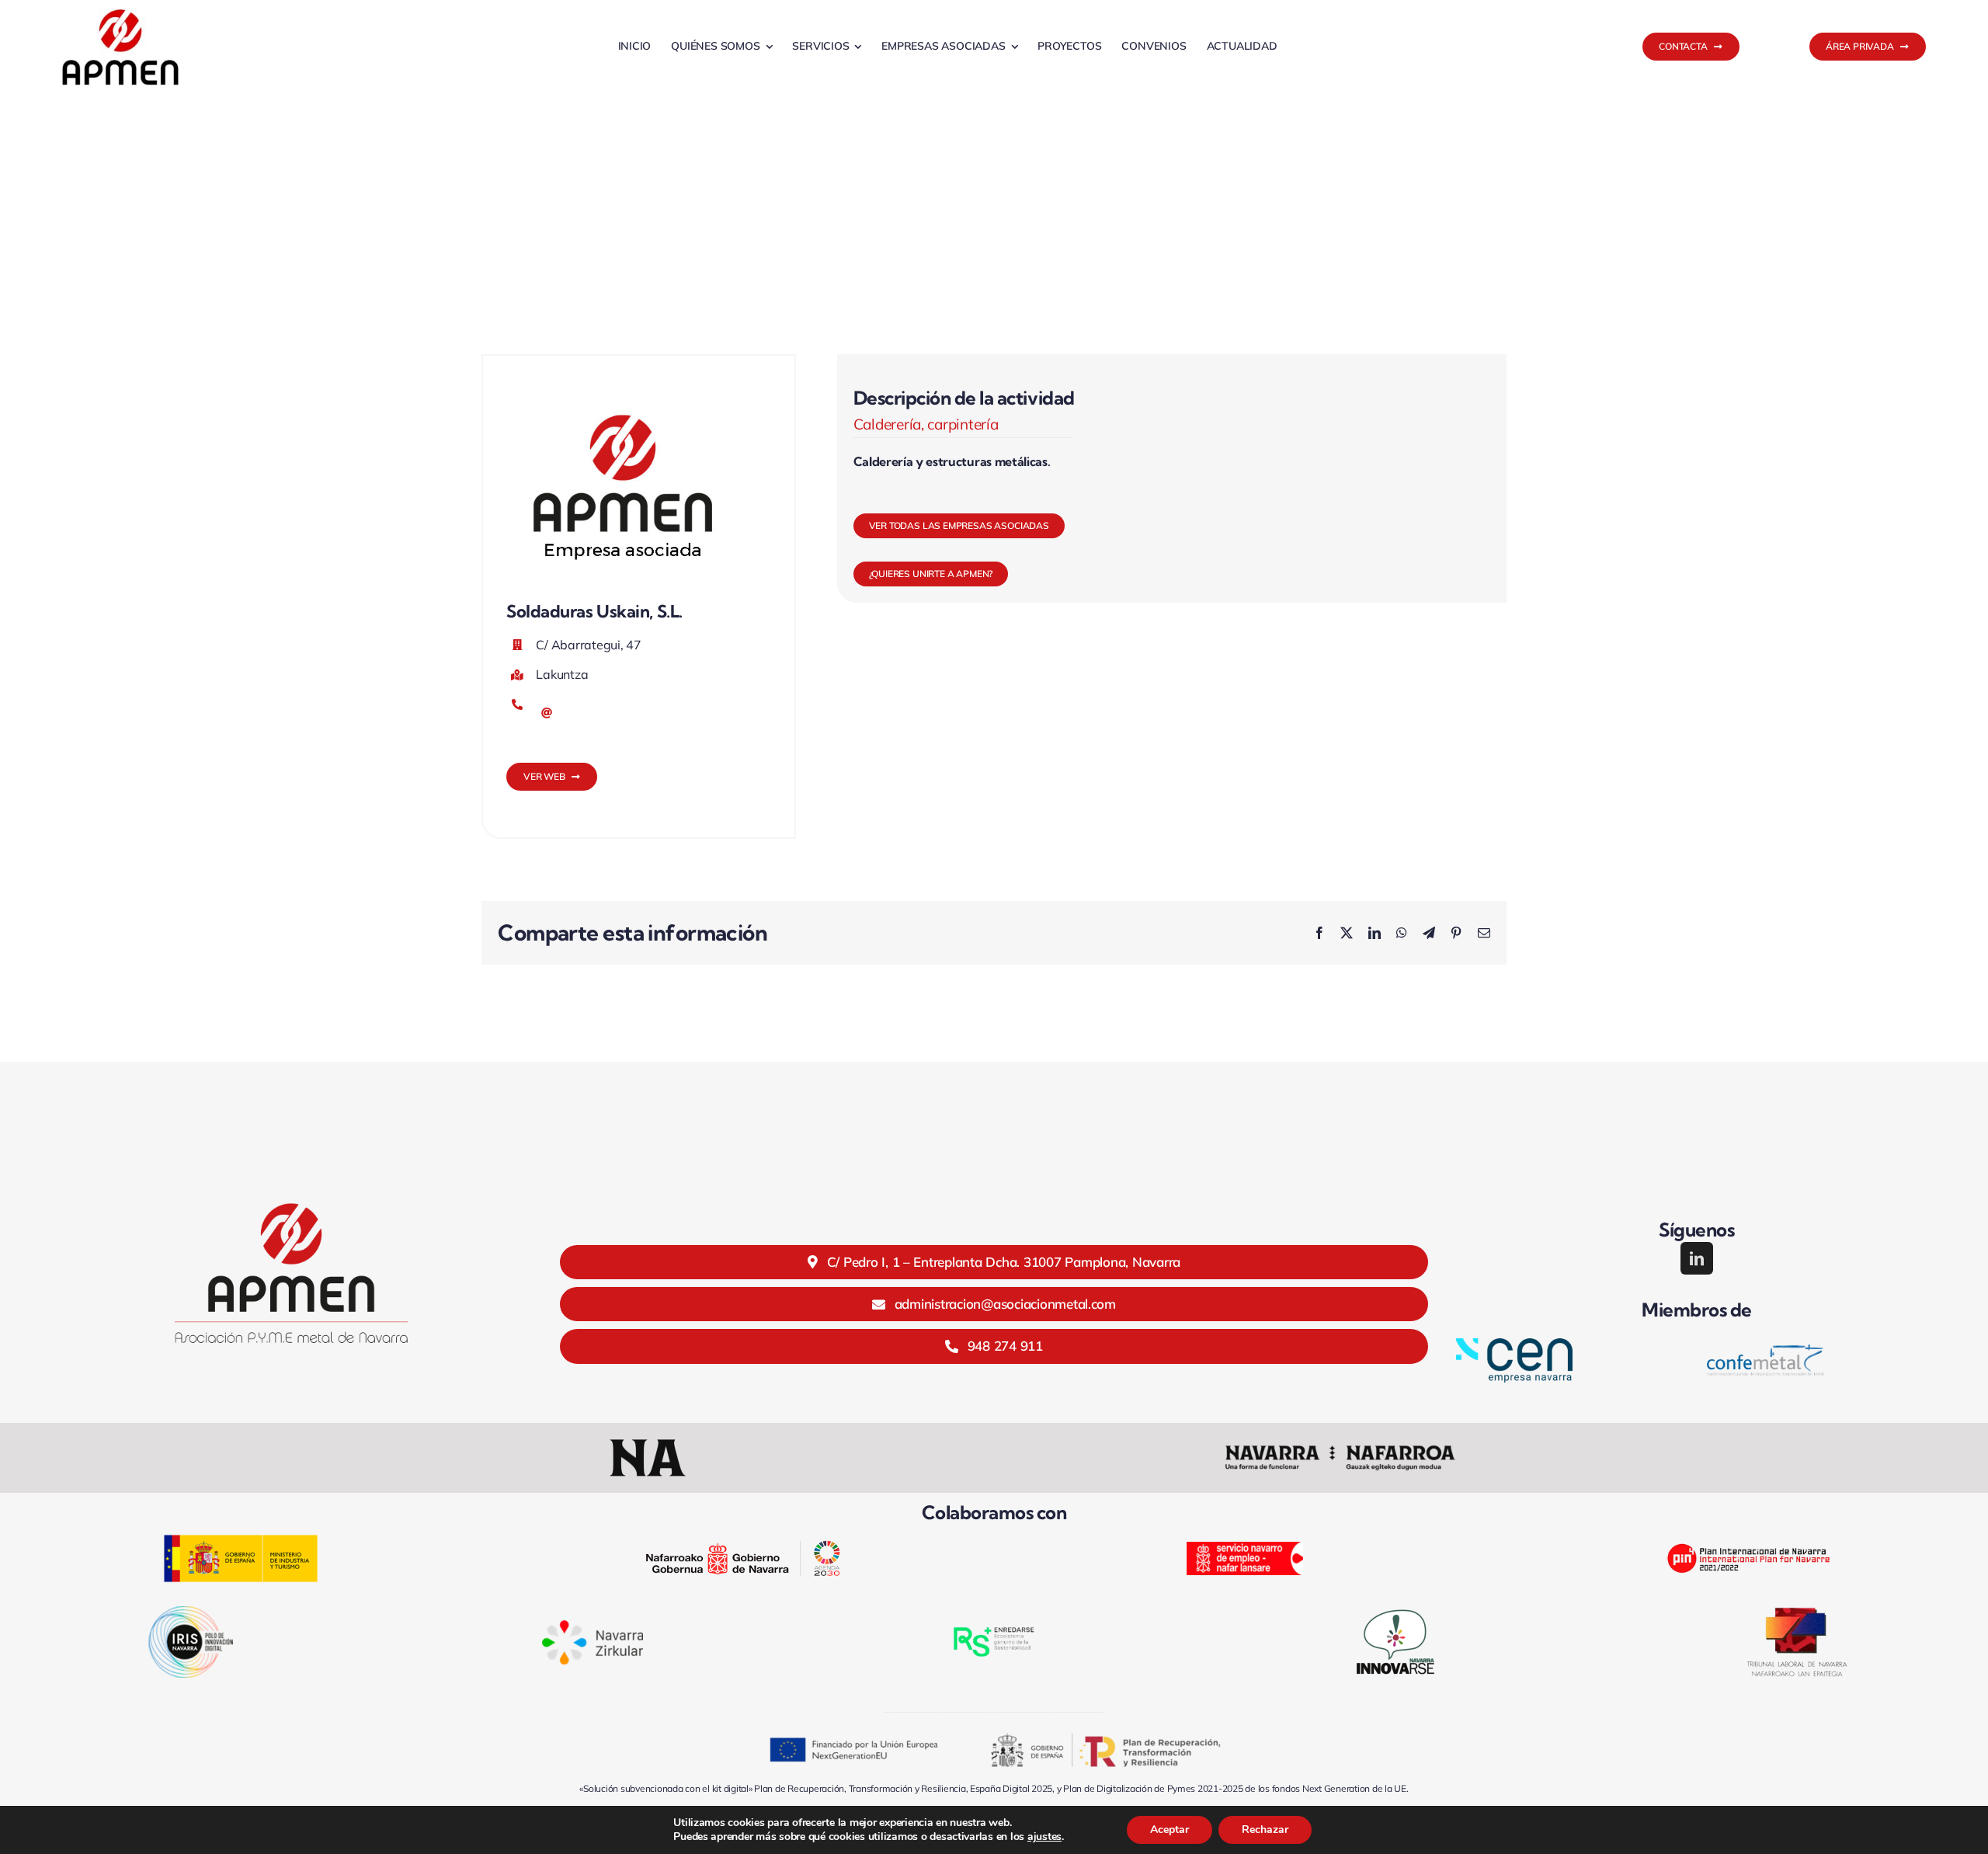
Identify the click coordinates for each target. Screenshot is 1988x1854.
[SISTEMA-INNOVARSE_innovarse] (1395, 1610)
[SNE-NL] (1245, 1548)
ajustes (1044, 1837)
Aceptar (1170, 1830)
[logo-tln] (1797, 1614)
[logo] (120, 14)
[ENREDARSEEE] (994, 1624)
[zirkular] (593, 1627)
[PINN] (1747, 1535)
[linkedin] (1697, 1258)
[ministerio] (241, 1541)
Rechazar (1265, 1830)
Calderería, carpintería (926, 424)
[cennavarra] (1514, 1345)
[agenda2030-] (743, 1547)
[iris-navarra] (191, 1613)
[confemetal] (1765, 1351)
